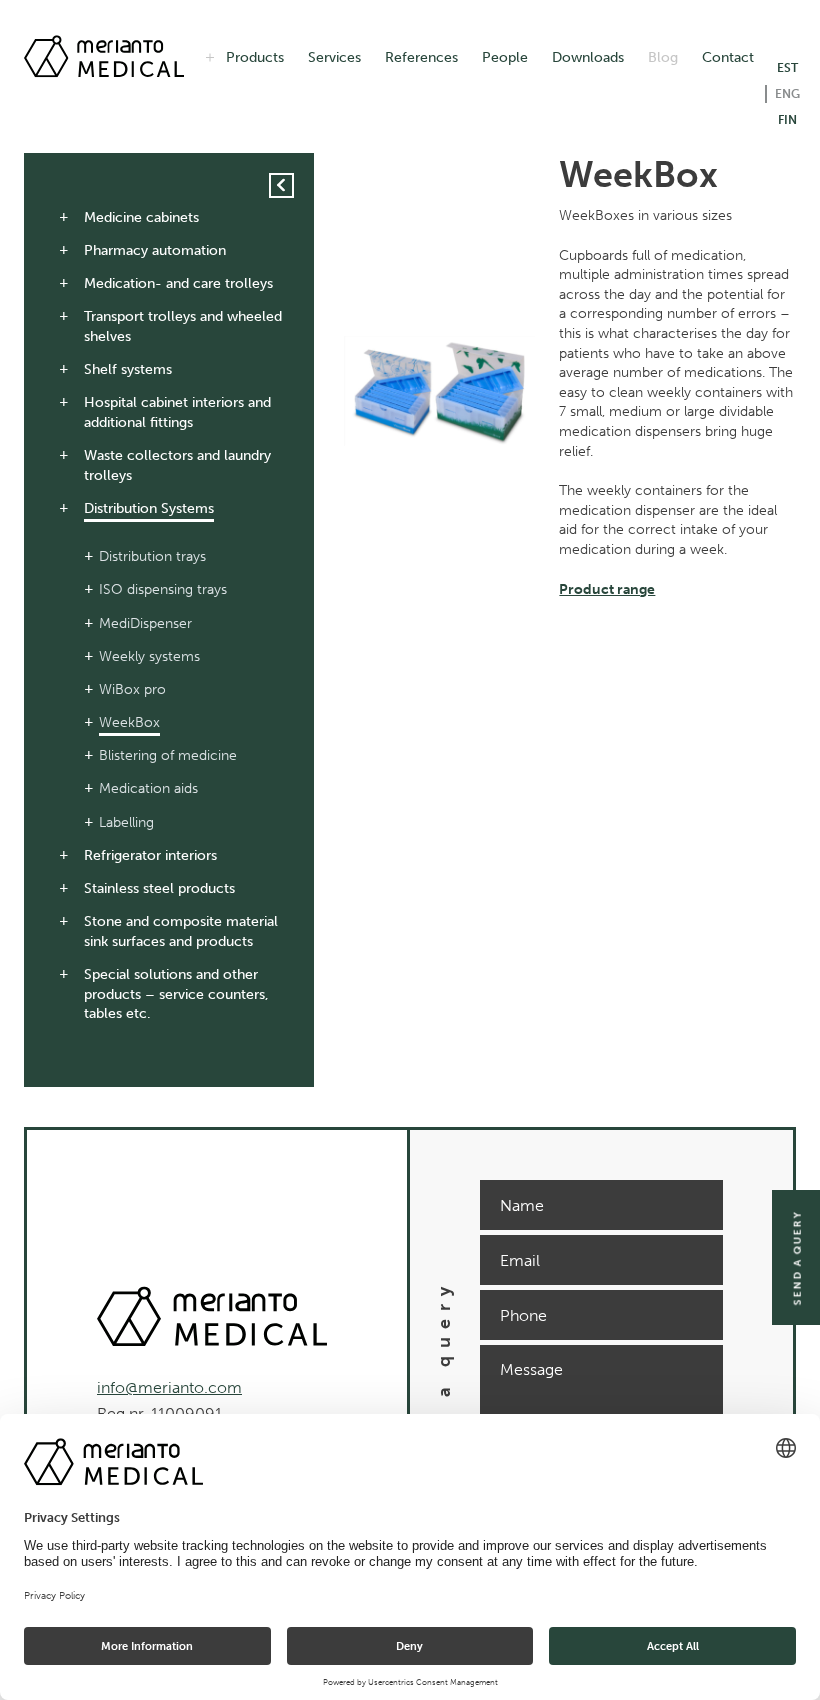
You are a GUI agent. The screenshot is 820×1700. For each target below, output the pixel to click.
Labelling (126, 822)
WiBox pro (132, 689)
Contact (728, 57)
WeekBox (129, 722)
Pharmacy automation (155, 250)
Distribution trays (152, 556)
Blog (663, 57)
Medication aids (148, 788)
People (505, 57)
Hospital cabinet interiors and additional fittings (177, 412)
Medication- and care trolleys (178, 283)
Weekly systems (149, 656)
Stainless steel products (159, 888)
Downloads (588, 57)
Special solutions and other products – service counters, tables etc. (176, 994)
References (421, 57)
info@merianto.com (169, 1387)
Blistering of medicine (168, 755)
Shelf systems (128, 369)
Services (334, 57)
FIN (787, 120)
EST (787, 68)
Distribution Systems (149, 508)
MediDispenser (145, 623)
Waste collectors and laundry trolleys (177, 465)
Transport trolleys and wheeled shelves (183, 326)
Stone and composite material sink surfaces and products (181, 931)
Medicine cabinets (141, 217)
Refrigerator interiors (150, 855)
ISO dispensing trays (163, 589)
